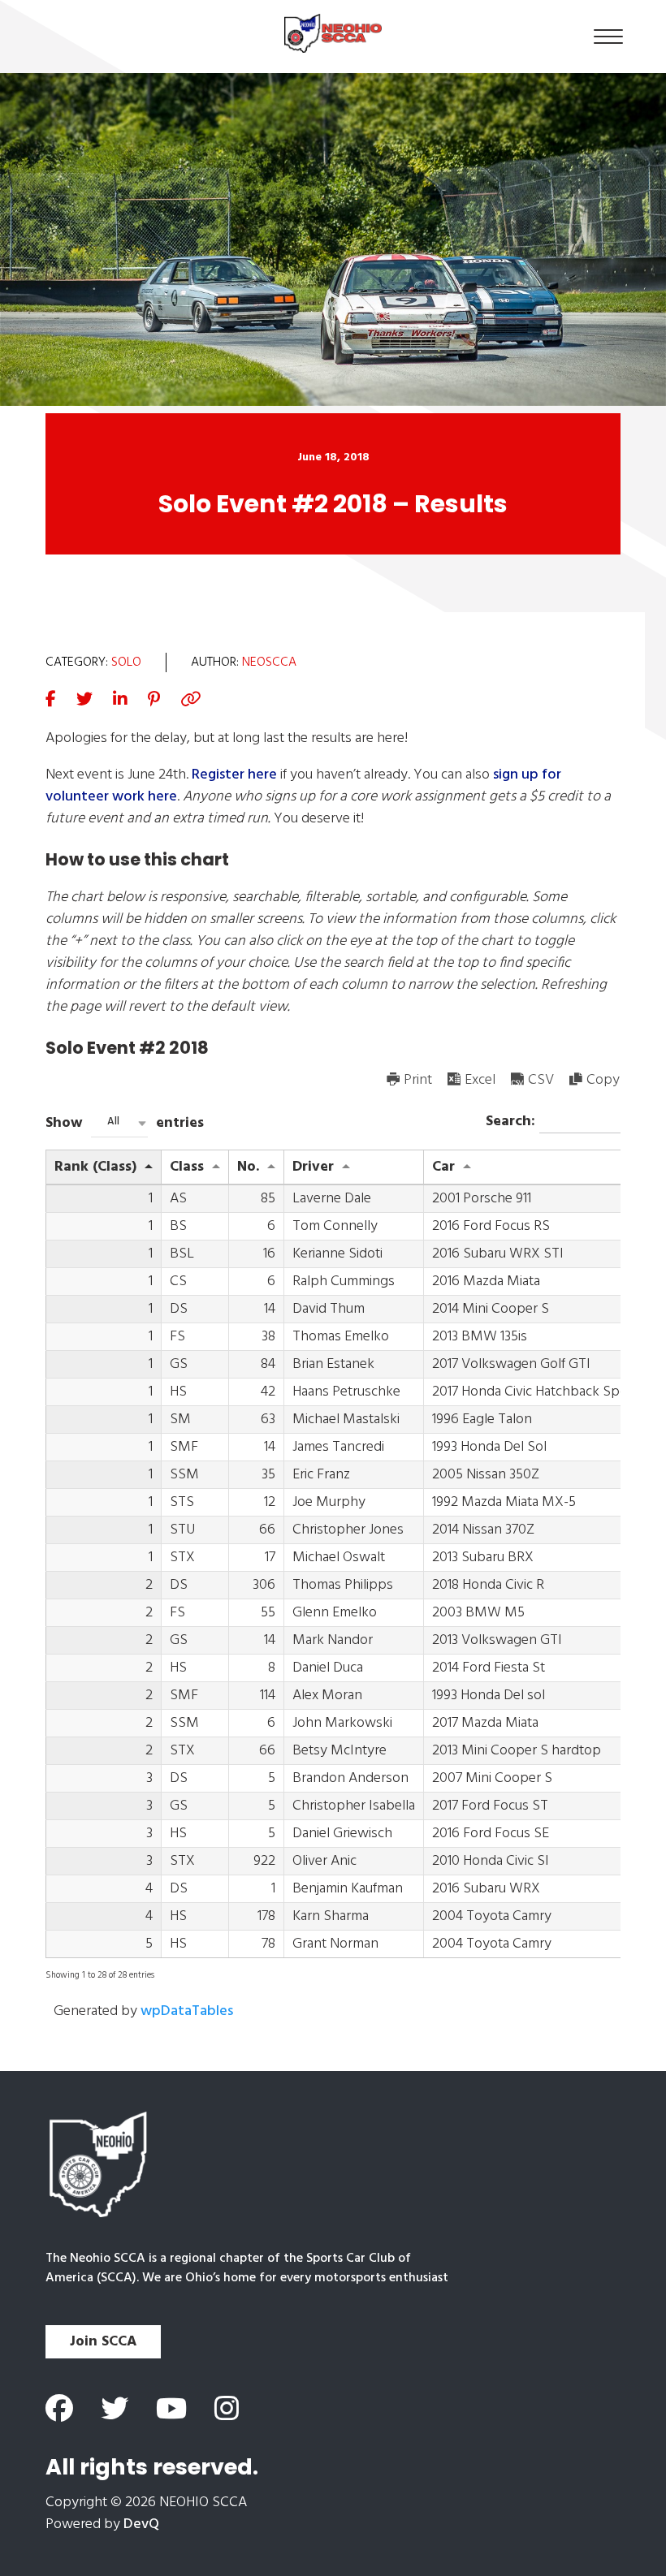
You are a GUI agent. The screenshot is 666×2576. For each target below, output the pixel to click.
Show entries (125, 1123)
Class (187, 1167)
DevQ (141, 2524)
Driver (313, 1167)
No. (248, 1167)
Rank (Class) (95, 1167)
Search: (512, 1121)
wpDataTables (187, 2011)
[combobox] (119, 1123)
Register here (234, 775)
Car (443, 1167)
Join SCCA (103, 2342)
